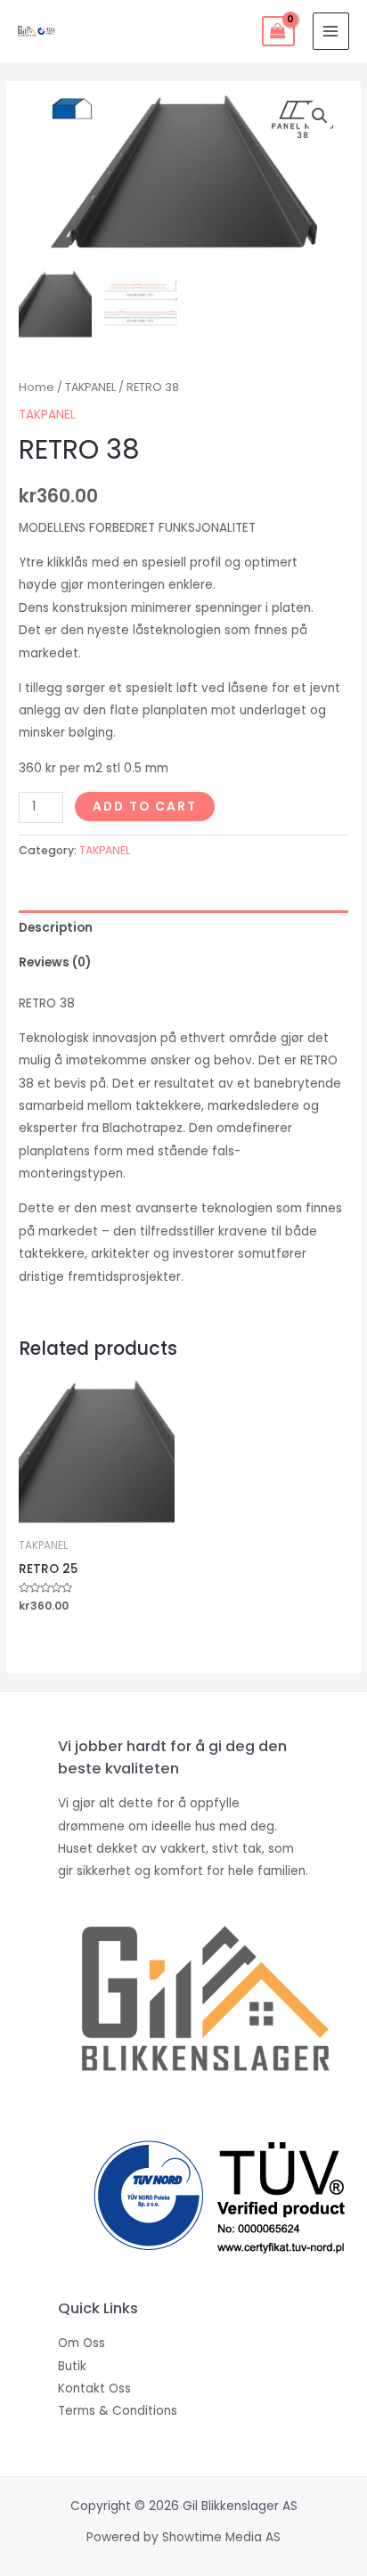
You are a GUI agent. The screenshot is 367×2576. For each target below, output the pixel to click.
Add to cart (145, 807)
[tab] (183, 928)
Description (56, 928)
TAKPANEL (90, 387)
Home (37, 387)
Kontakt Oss (94, 2389)
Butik (72, 2366)
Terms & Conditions (118, 2411)
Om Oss (82, 2343)
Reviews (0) (55, 962)
